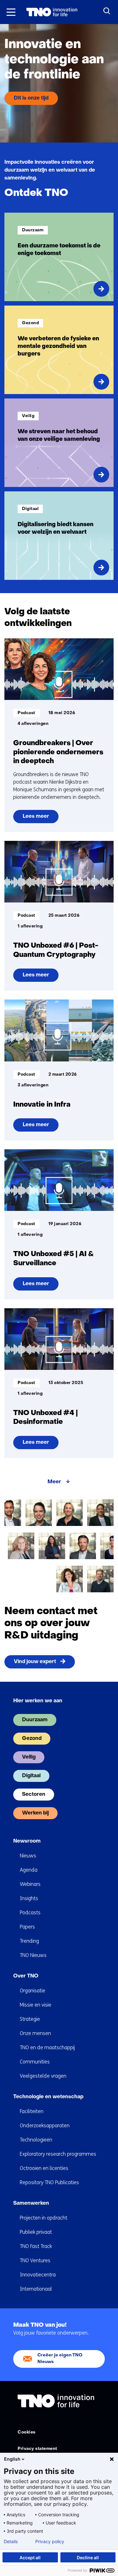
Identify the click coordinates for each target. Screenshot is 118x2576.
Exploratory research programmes (58, 2154)
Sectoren (34, 1795)
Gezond (32, 1739)
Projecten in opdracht (44, 2218)
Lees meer (40, 819)
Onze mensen (35, 2033)
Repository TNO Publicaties (49, 2182)
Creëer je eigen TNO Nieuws (60, 2358)
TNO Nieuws (33, 1955)
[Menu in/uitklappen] (11, 12)
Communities (35, 2062)
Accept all (30, 2558)
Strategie (30, 2019)
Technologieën (36, 2140)
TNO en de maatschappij (47, 2047)
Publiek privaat (36, 2232)
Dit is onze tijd (31, 98)
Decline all (88, 2558)
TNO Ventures (35, 2260)
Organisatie (33, 1991)
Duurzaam (35, 1720)
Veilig (29, 1757)
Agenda (29, 1870)
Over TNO (26, 1976)
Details (11, 2542)
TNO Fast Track (36, 2246)
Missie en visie (36, 2005)
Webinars (30, 1884)
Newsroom (27, 1841)
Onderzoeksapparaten (45, 2126)
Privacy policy (50, 2542)
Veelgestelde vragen (43, 2076)
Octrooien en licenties (44, 2168)
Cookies (27, 2432)
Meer (54, 1482)
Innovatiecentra (38, 2275)
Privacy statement (37, 2449)
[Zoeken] (107, 11)
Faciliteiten (32, 2111)
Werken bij (35, 1813)
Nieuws (28, 1856)
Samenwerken (31, 2203)
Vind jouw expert (35, 1662)
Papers (27, 1927)
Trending (29, 1941)
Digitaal (31, 1776)
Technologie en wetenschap (48, 2097)
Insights (29, 1898)
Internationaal (36, 2289)
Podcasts (30, 1913)
